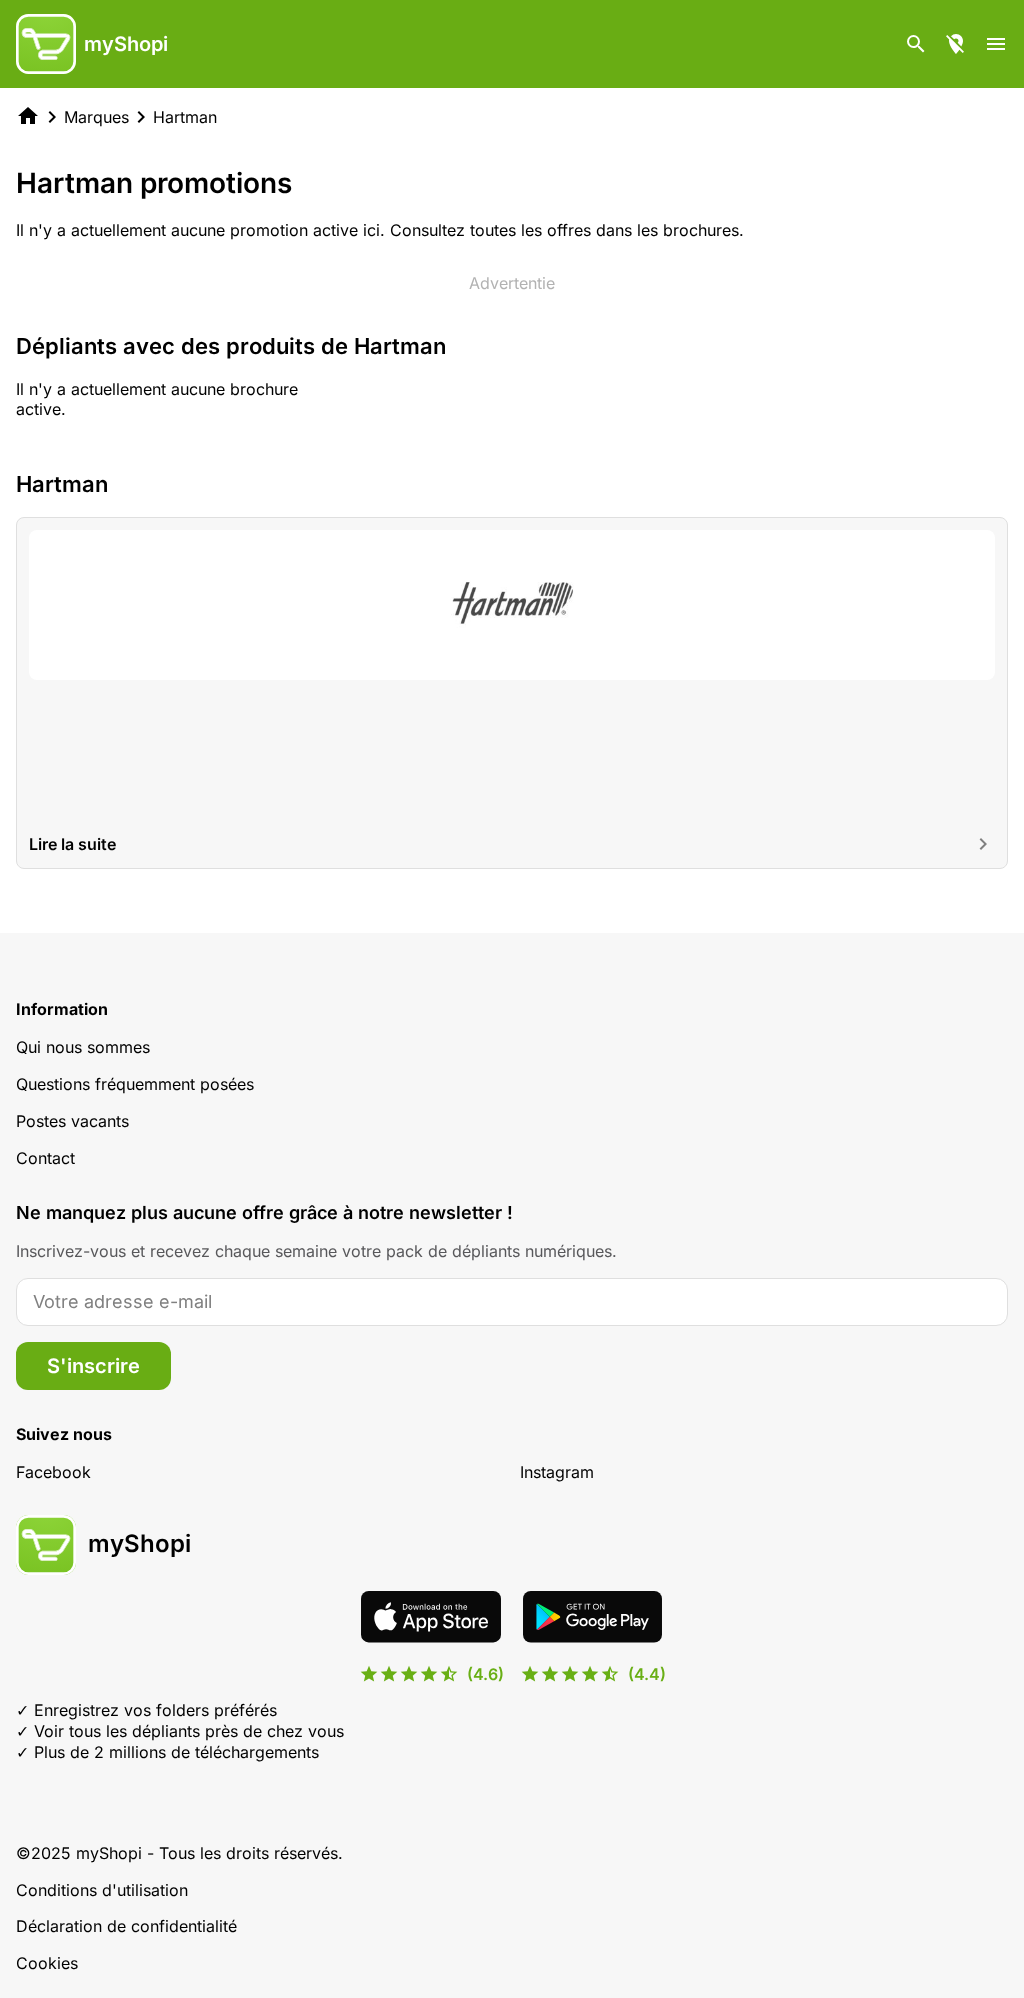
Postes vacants (72, 1121)
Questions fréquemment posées (135, 1084)
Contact (45, 1158)
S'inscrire (93, 1366)
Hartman (185, 117)
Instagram (557, 1472)
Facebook (53, 1472)
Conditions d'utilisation (102, 1890)
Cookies (47, 1963)
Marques (96, 117)
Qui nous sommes (83, 1047)
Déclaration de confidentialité (126, 1926)
